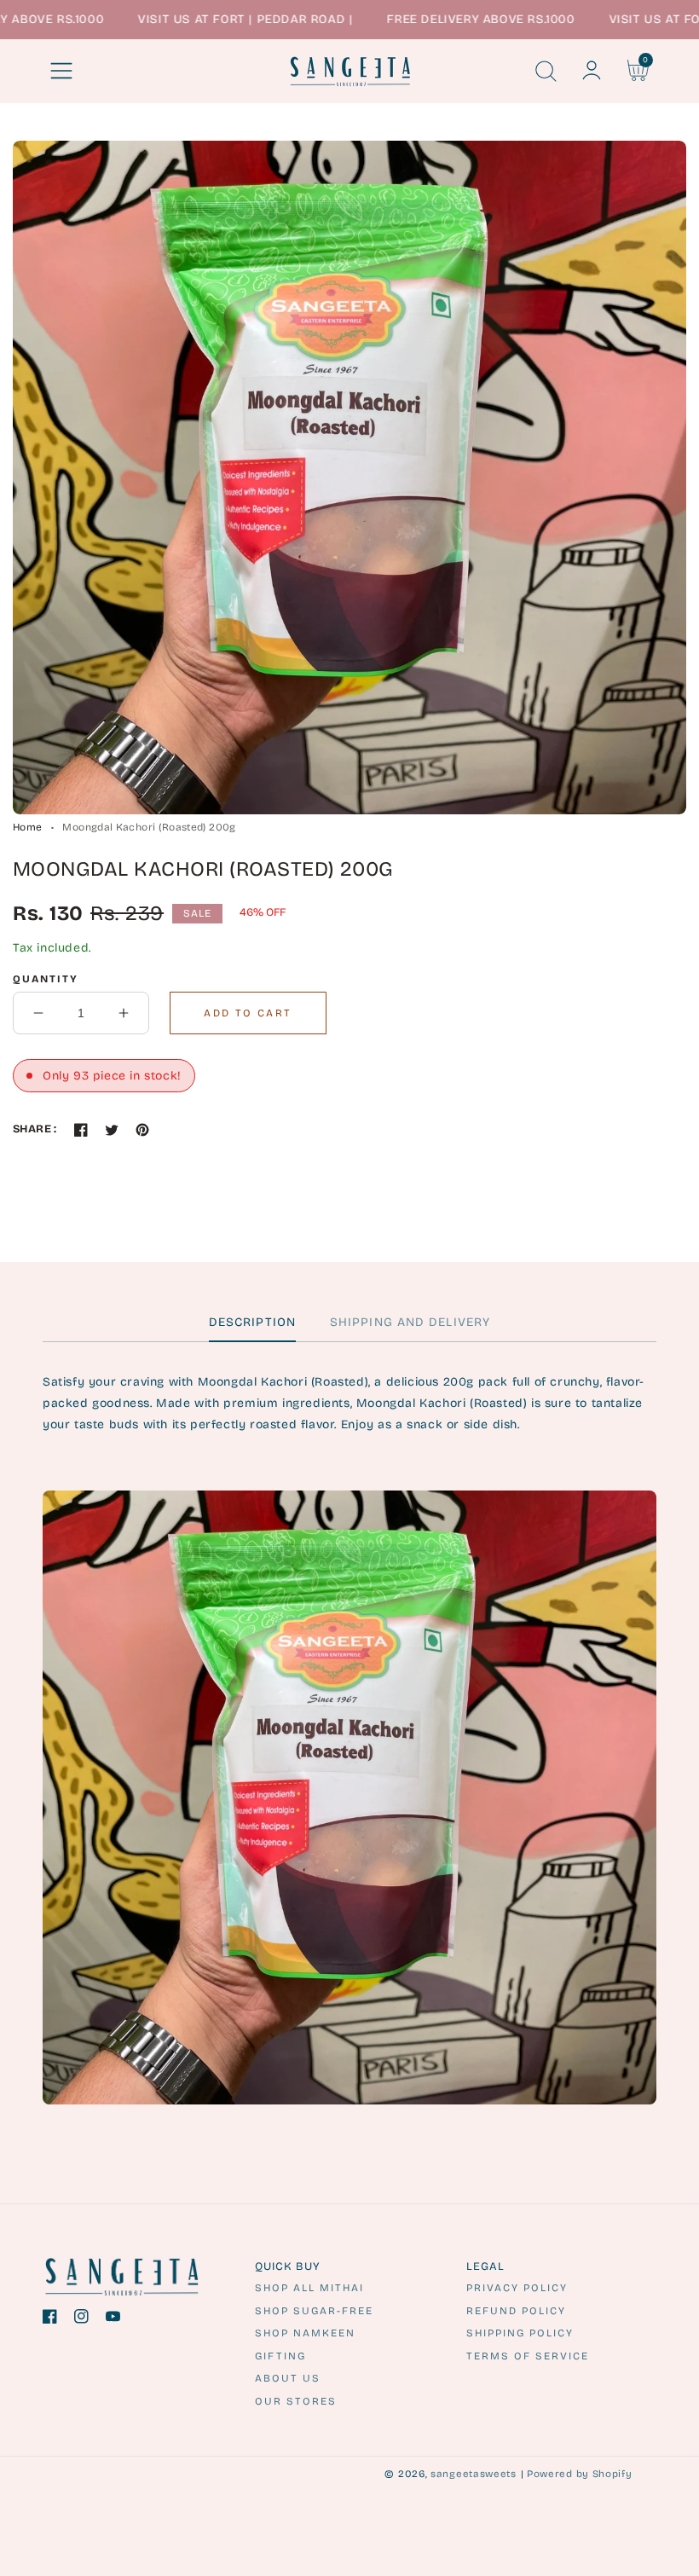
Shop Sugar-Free (314, 2311)
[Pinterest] (142, 1130)
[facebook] (50, 2320)
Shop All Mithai (309, 2288)
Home (27, 827)
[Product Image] (349, 478)
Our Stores (296, 2401)
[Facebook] (81, 1130)
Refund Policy (516, 2311)
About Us (288, 2378)
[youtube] (113, 2320)
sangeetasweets (474, 2474)
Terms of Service (528, 2356)
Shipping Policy (520, 2333)
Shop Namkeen (305, 2333)
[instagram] (81, 2320)
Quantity (46, 979)
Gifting (280, 2356)
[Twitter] (112, 1130)
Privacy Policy (517, 2288)
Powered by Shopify (580, 2474)
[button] (61, 71)
